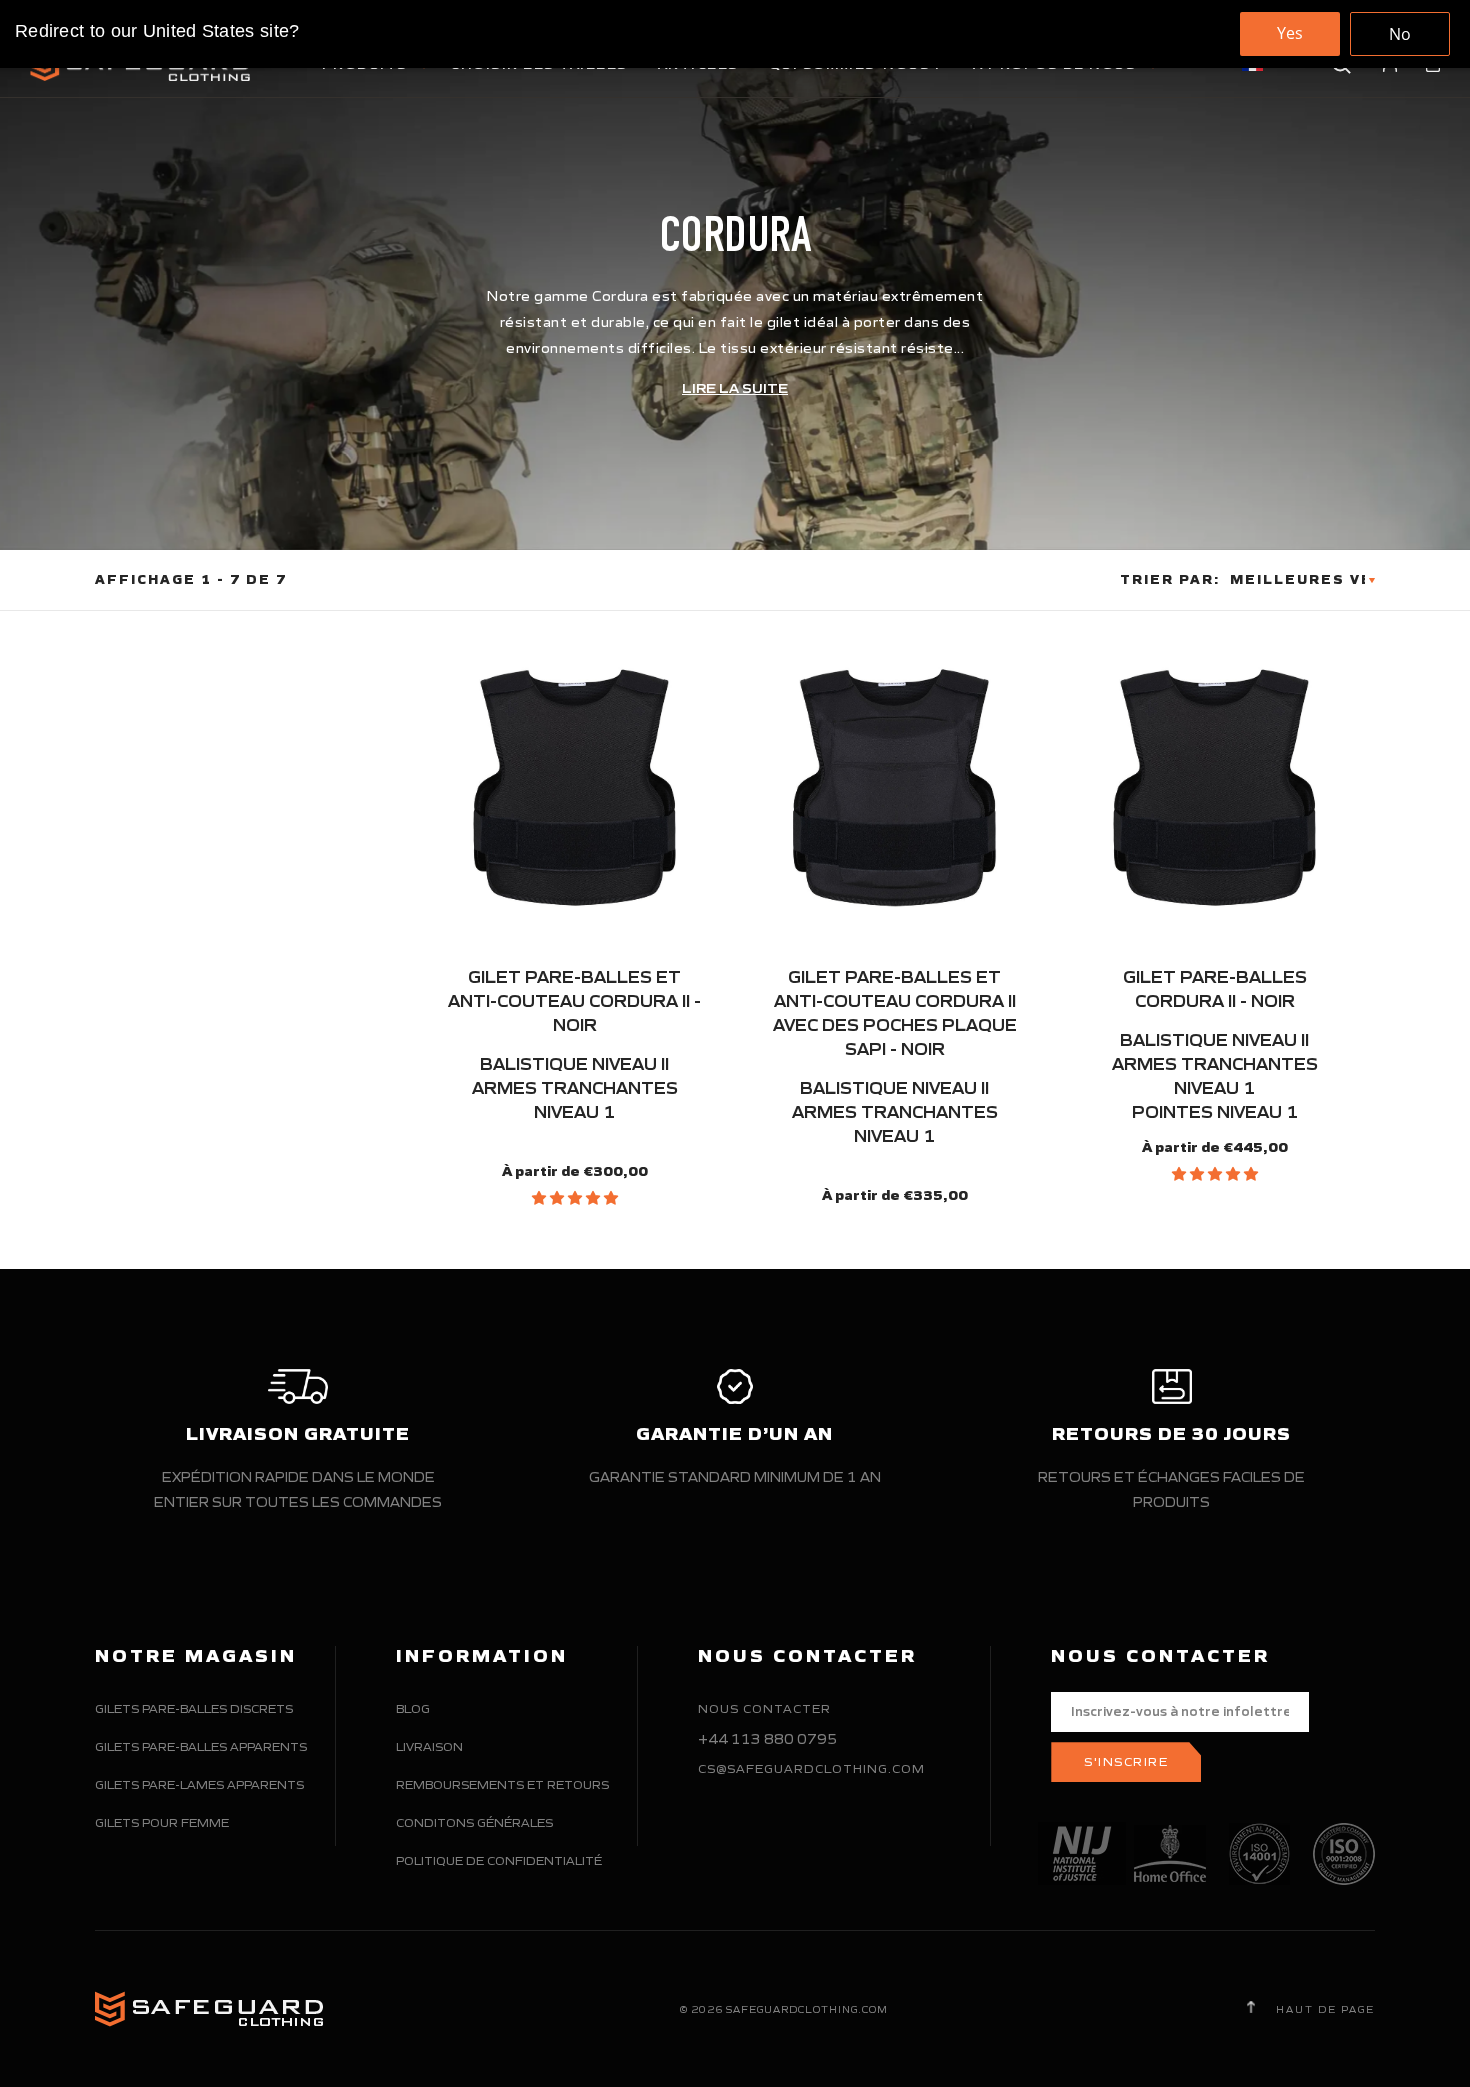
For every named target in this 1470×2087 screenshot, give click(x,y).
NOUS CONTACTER (764, 1708)
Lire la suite (735, 388)
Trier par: (1170, 579)
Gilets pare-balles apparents (201, 1746)
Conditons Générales (474, 1822)
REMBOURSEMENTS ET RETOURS (502, 1784)
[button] (575, 1198)
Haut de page (1323, 2009)
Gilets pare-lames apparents (199, 1784)
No (1400, 34)
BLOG (413, 1708)
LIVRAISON (429, 1746)
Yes (1290, 33)
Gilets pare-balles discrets (194, 1708)
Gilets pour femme (162, 1822)
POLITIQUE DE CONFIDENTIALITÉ (499, 1860)
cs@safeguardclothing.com (811, 1768)
